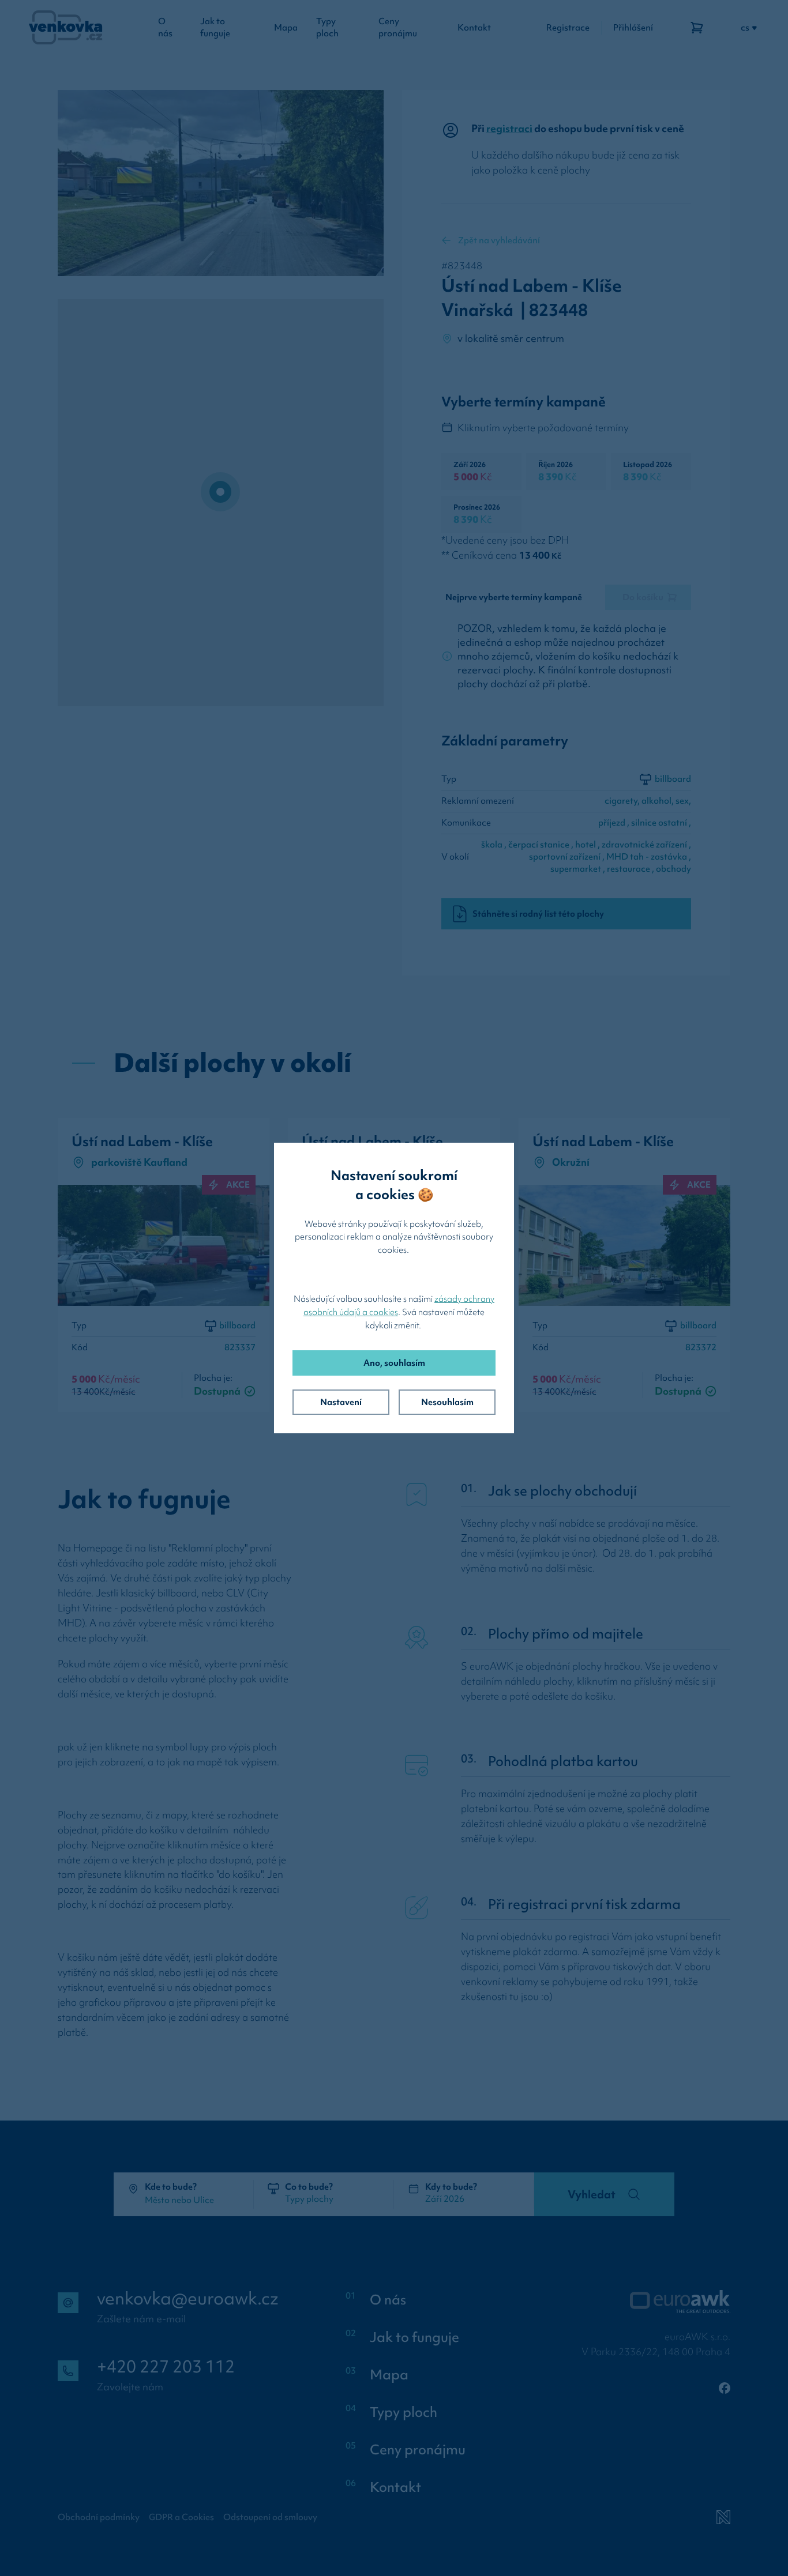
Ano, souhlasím (394, 1363)
